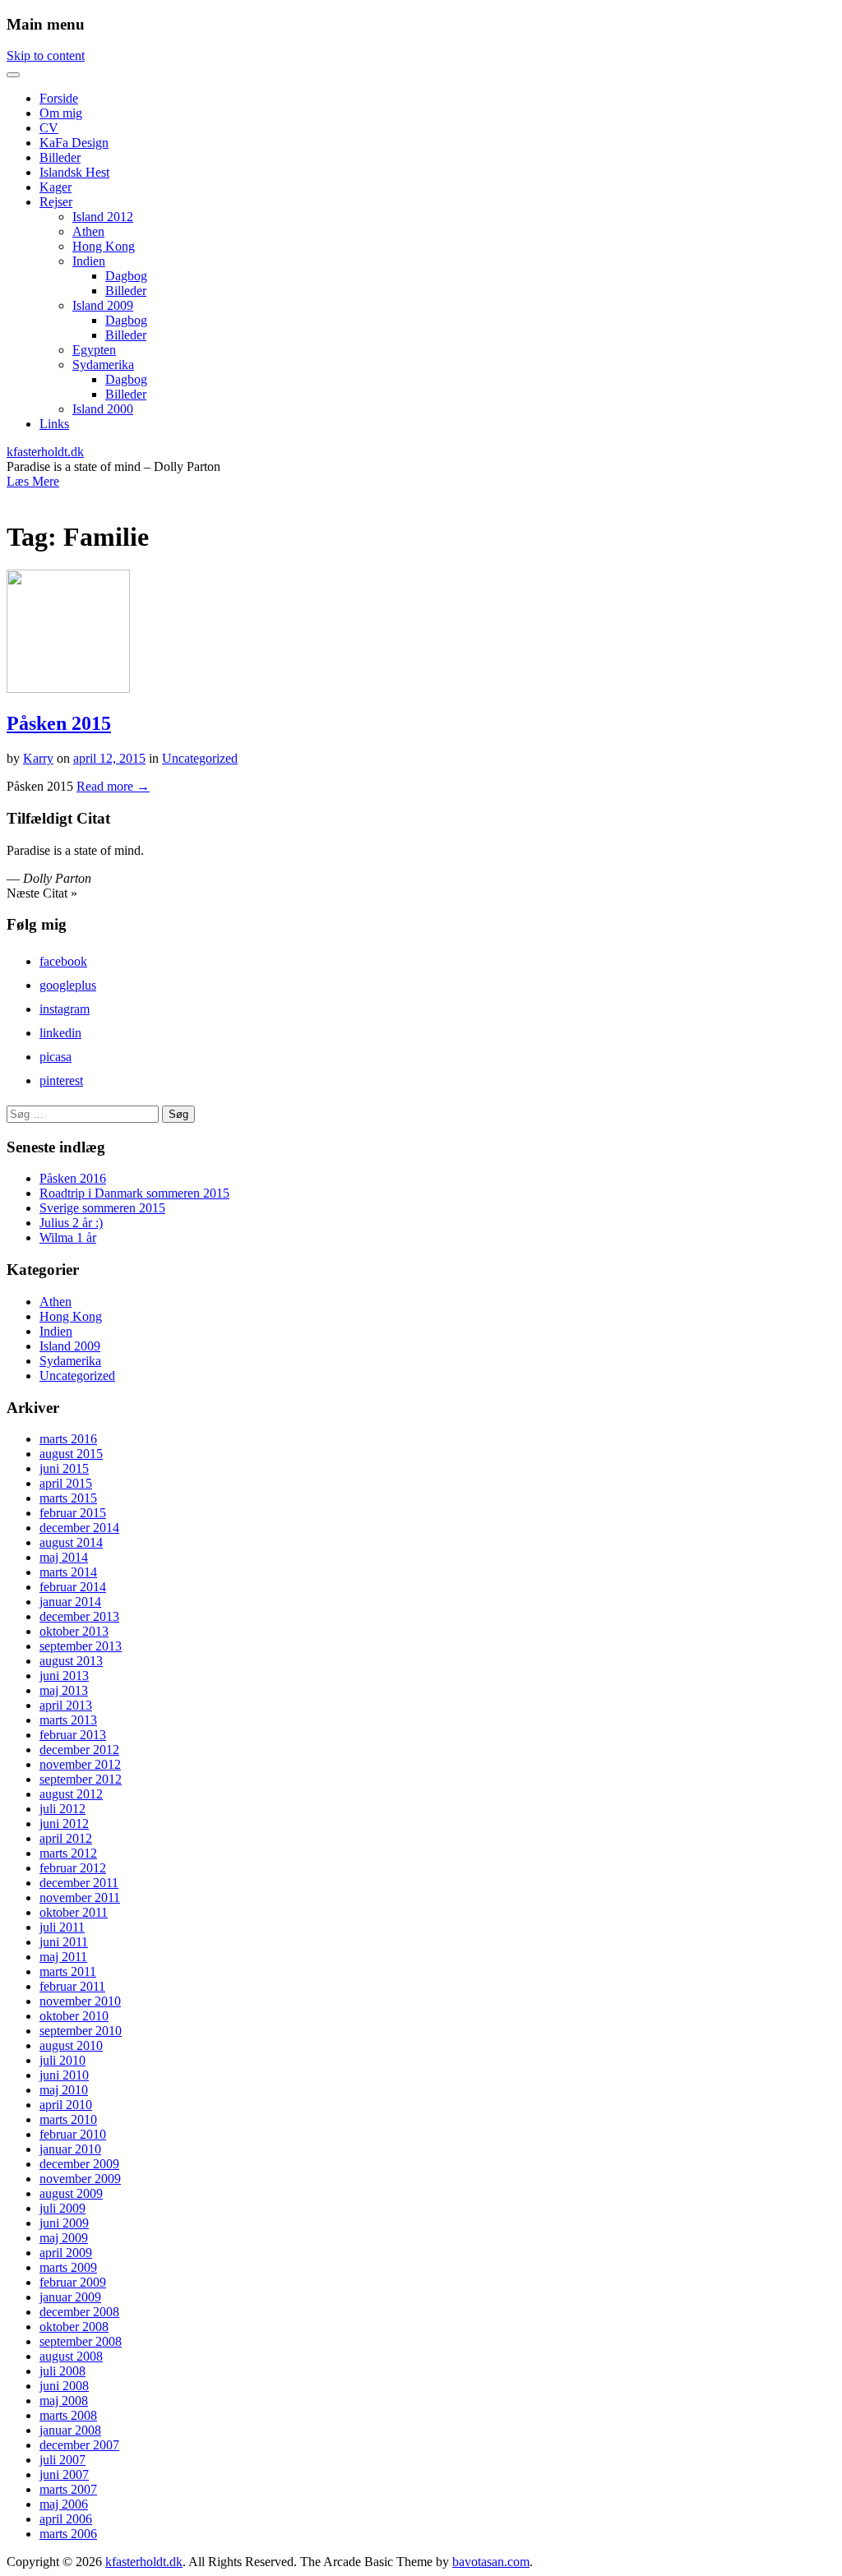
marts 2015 (68, 1498)
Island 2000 (103, 409)
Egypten (94, 350)
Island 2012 (103, 217)
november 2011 (80, 1897)
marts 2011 (68, 1971)
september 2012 (81, 1779)
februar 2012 (73, 1868)
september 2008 (81, 2341)
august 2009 (71, 2193)
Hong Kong (104, 246)
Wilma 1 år (68, 1237)
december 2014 (79, 1528)
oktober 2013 (74, 1631)
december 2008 (79, 2312)
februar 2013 (73, 1735)
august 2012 (71, 1794)
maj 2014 (64, 1557)
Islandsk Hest (74, 172)
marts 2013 (68, 1720)
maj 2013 (64, 1690)
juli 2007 (62, 2460)
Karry (38, 758)
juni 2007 (64, 2474)
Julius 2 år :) (71, 1223)
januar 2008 (70, 2430)
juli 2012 (62, 1809)
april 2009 (66, 2253)
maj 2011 (63, 1957)
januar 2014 (70, 1602)
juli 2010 (62, 2060)
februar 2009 (73, 2282)
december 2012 (79, 1750)
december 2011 (79, 1883)
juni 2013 (64, 1676)
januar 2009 (70, 2297)
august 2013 (71, 1661)
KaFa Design (74, 143)
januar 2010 (70, 2149)
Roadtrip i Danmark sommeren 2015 (134, 1193)
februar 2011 (72, 1986)
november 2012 (80, 1764)
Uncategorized (200, 758)
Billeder (60, 157)
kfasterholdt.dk (45, 452)
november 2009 (80, 2179)
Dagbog (126, 276)
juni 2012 (64, 1824)
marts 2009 (68, 2267)
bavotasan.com (491, 2562)
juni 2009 (64, 2223)
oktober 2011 (74, 1912)
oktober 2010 (74, 2016)
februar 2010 (73, 2134)
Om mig (61, 113)
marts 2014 (68, 1572)
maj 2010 (64, 2090)
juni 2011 (64, 1942)
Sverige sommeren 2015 (102, 1208)
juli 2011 (62, 1927)
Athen (88, 231)
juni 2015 (64, 1468)
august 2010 (71, 2045)
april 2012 (66, 1838)
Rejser (56, 202)
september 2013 (81, 1646)
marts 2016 (68, 1439)
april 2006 (66, 2519)
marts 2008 (68, 2415)
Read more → (113, 786)
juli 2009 (62, 2208)
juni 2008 (64, 2386)
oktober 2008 (74, 2327)
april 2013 (66, 1705)
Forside (59, 98)
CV (49, 128)
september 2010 (81, 2031)
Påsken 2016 (73, 1178)
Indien (89, 261)
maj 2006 (64, 2504)
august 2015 (71, 1454)
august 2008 (71, 2356)
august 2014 (71, 1542)
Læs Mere (33, 481)
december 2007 (79, 2445)
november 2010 (80, 2001)
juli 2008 (62, 2371)
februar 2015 (73, 1513)
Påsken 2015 (59, 723)
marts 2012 (68, 1853)
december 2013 (79, 1616)
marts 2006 (68, 2534)
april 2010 (66, 2105)
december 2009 (79, 2164)
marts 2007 (68, 2489)
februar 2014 (73, 1587)
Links (54, 424)
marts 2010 (68, 2119)
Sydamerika (103, 365)
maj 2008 (64, 2401)
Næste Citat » (42, 893)
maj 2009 (64, 2238)
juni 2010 (64, 2075)
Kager (56, 187)
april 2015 (66, 1483)
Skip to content (46, 55)
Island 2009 (103, 305)
